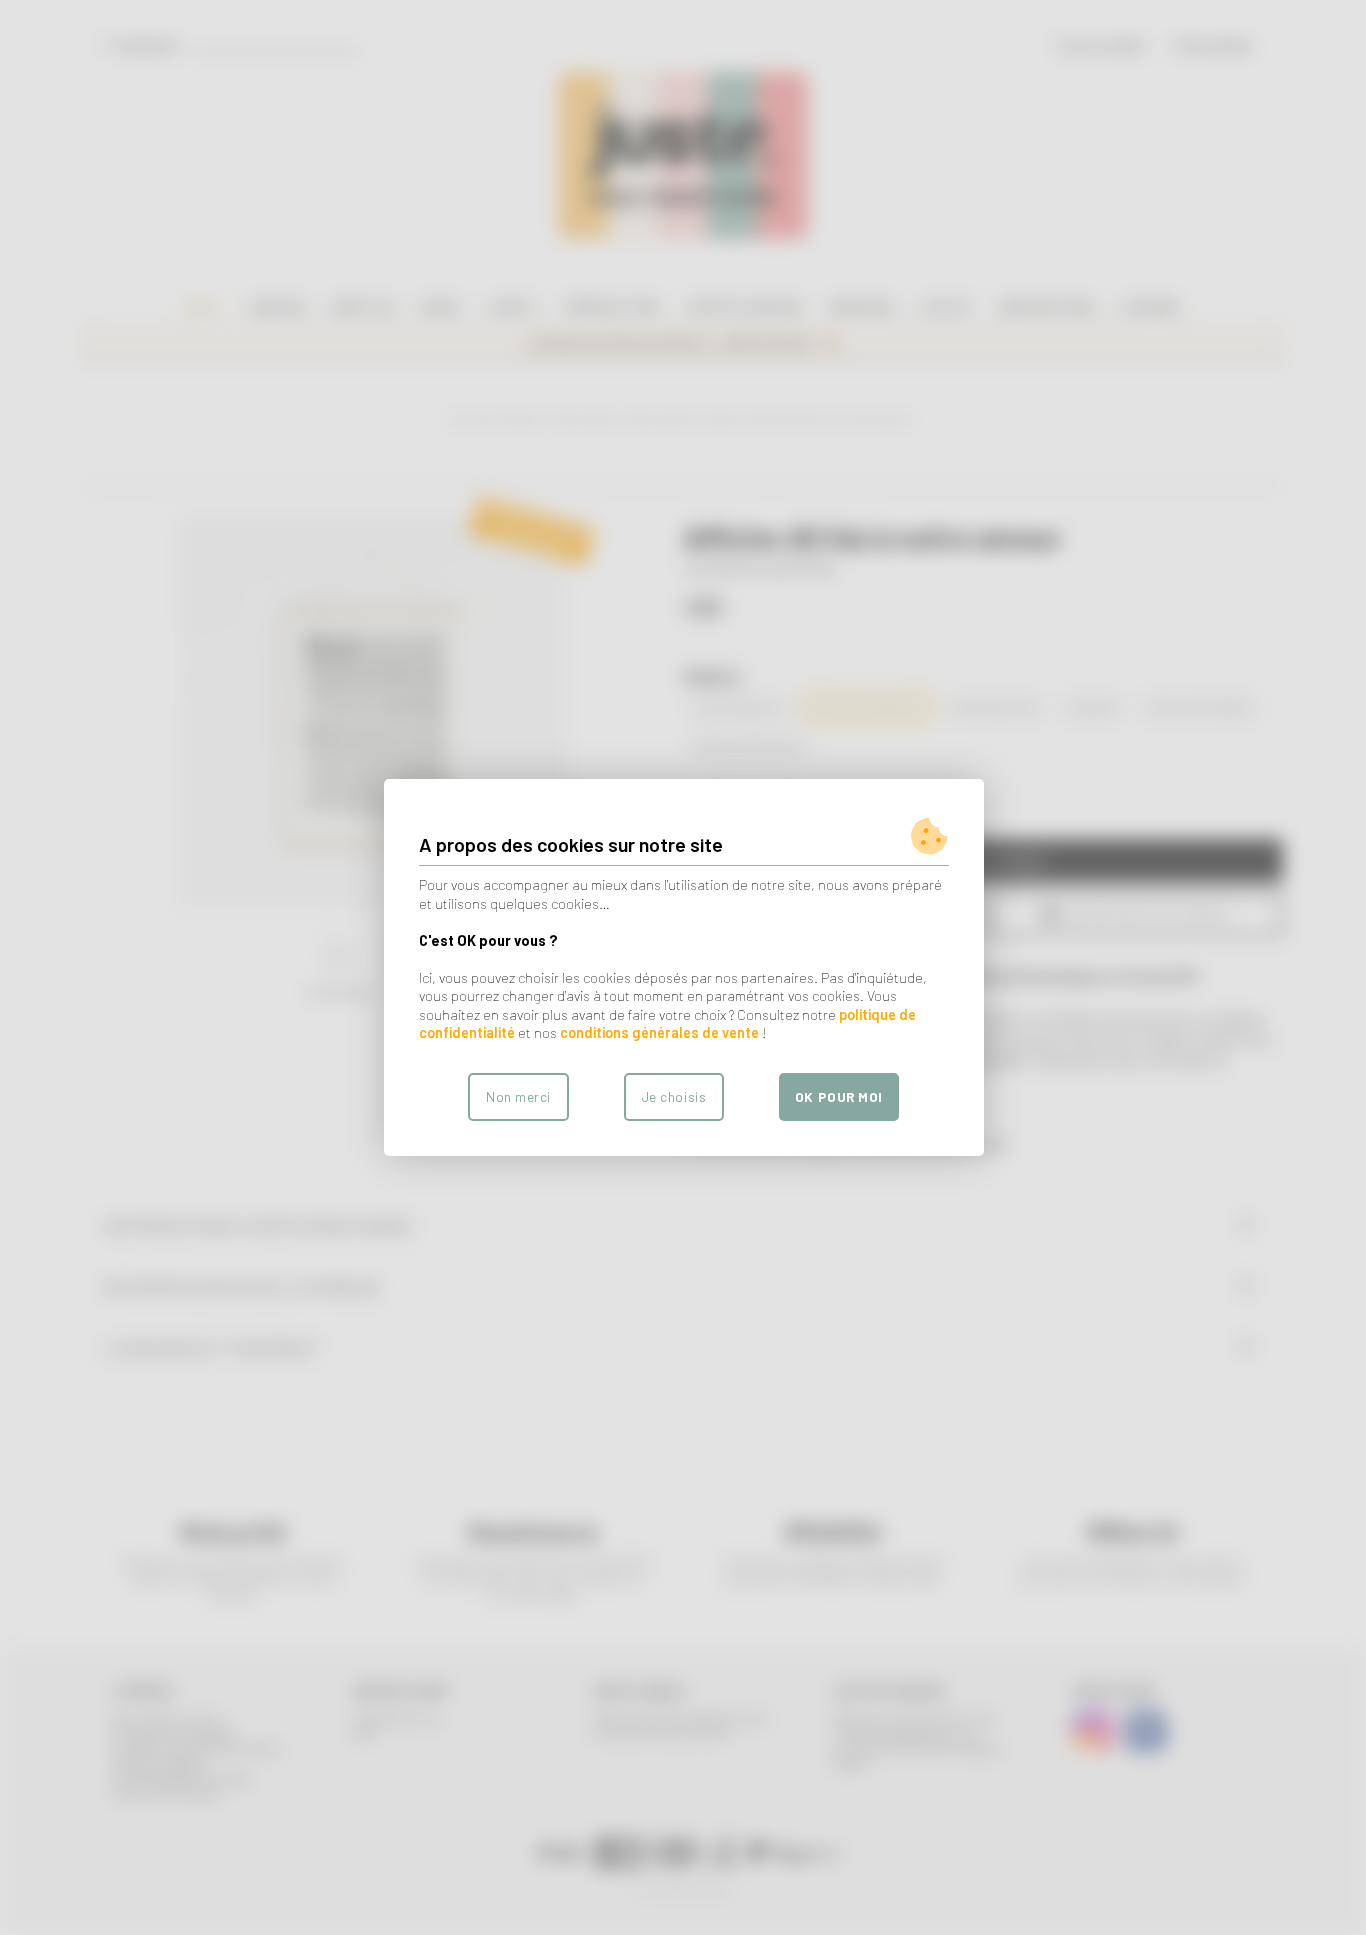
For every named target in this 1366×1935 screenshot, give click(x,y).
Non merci (518, 1096)
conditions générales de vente (659, 1032)
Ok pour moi (839, 1096)
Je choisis (674, 1096)
